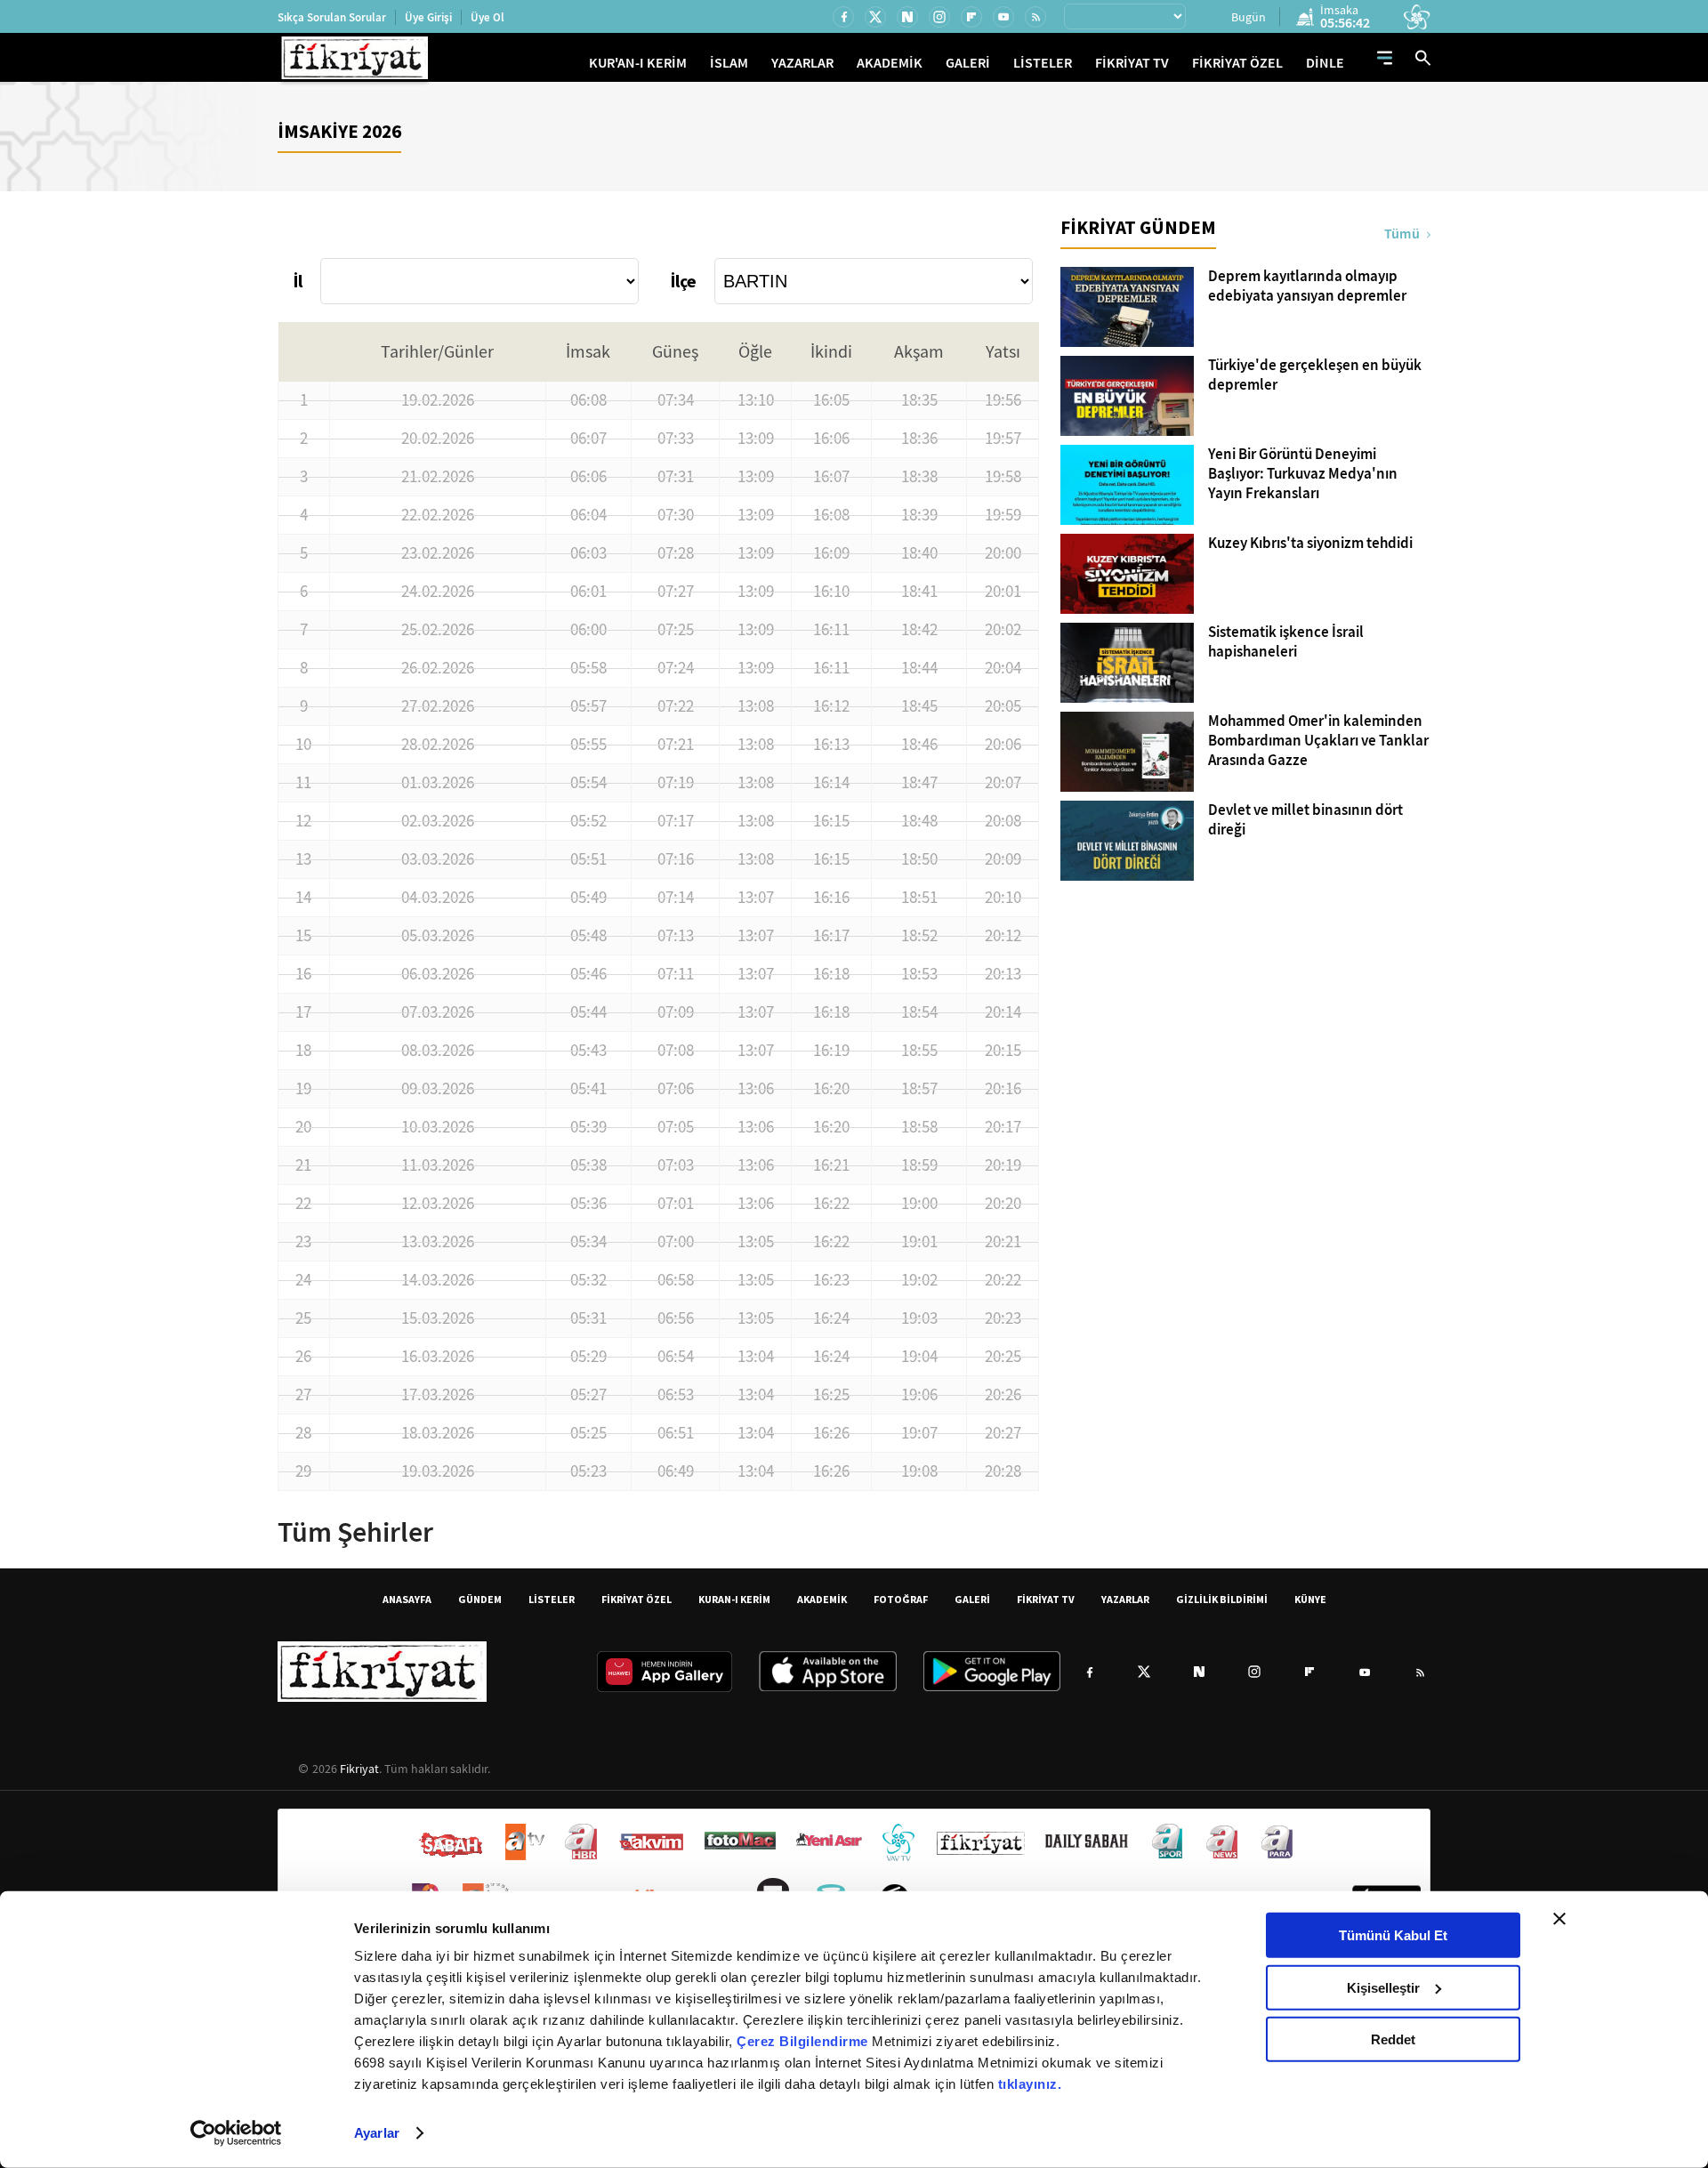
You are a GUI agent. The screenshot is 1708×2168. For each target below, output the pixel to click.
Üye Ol (487, 17)
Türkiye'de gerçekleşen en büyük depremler (1315, 375)
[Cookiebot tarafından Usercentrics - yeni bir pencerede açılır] (236, 2133)
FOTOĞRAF (901, 1599)
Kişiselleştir (1383, 1987)
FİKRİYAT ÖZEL (1237, 63)
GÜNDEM (480, 1599)
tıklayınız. (1030, 2084)
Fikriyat (359, 1769)
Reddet (1393, 2039)
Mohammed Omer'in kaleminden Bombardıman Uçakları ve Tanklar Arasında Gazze (1318, 741)
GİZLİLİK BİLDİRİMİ (1222, 1599)
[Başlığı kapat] (1559, 1919)
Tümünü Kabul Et (1393, 1935)
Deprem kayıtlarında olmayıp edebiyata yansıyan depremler (1307, 286)
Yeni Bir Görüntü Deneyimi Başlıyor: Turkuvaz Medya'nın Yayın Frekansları (1303, 474)
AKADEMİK (890, 63)
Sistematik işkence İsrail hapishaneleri (1286, 642)
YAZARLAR (802, 63)
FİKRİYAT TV (1132, 63)
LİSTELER (1043, 63)
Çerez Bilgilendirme (804, 2041)
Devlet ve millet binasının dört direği (1305, 820)
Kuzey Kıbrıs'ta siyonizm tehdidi (1310, 544)
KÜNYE (1310, 1599)
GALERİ (968, 63)
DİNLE (1325, 63)
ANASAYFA (407, 1599)
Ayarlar (377, 2133)
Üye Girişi (428, 17)
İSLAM (729, 63)
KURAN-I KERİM (734, 1599)
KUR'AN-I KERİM (638, 63)
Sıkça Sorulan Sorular (332, 17)
